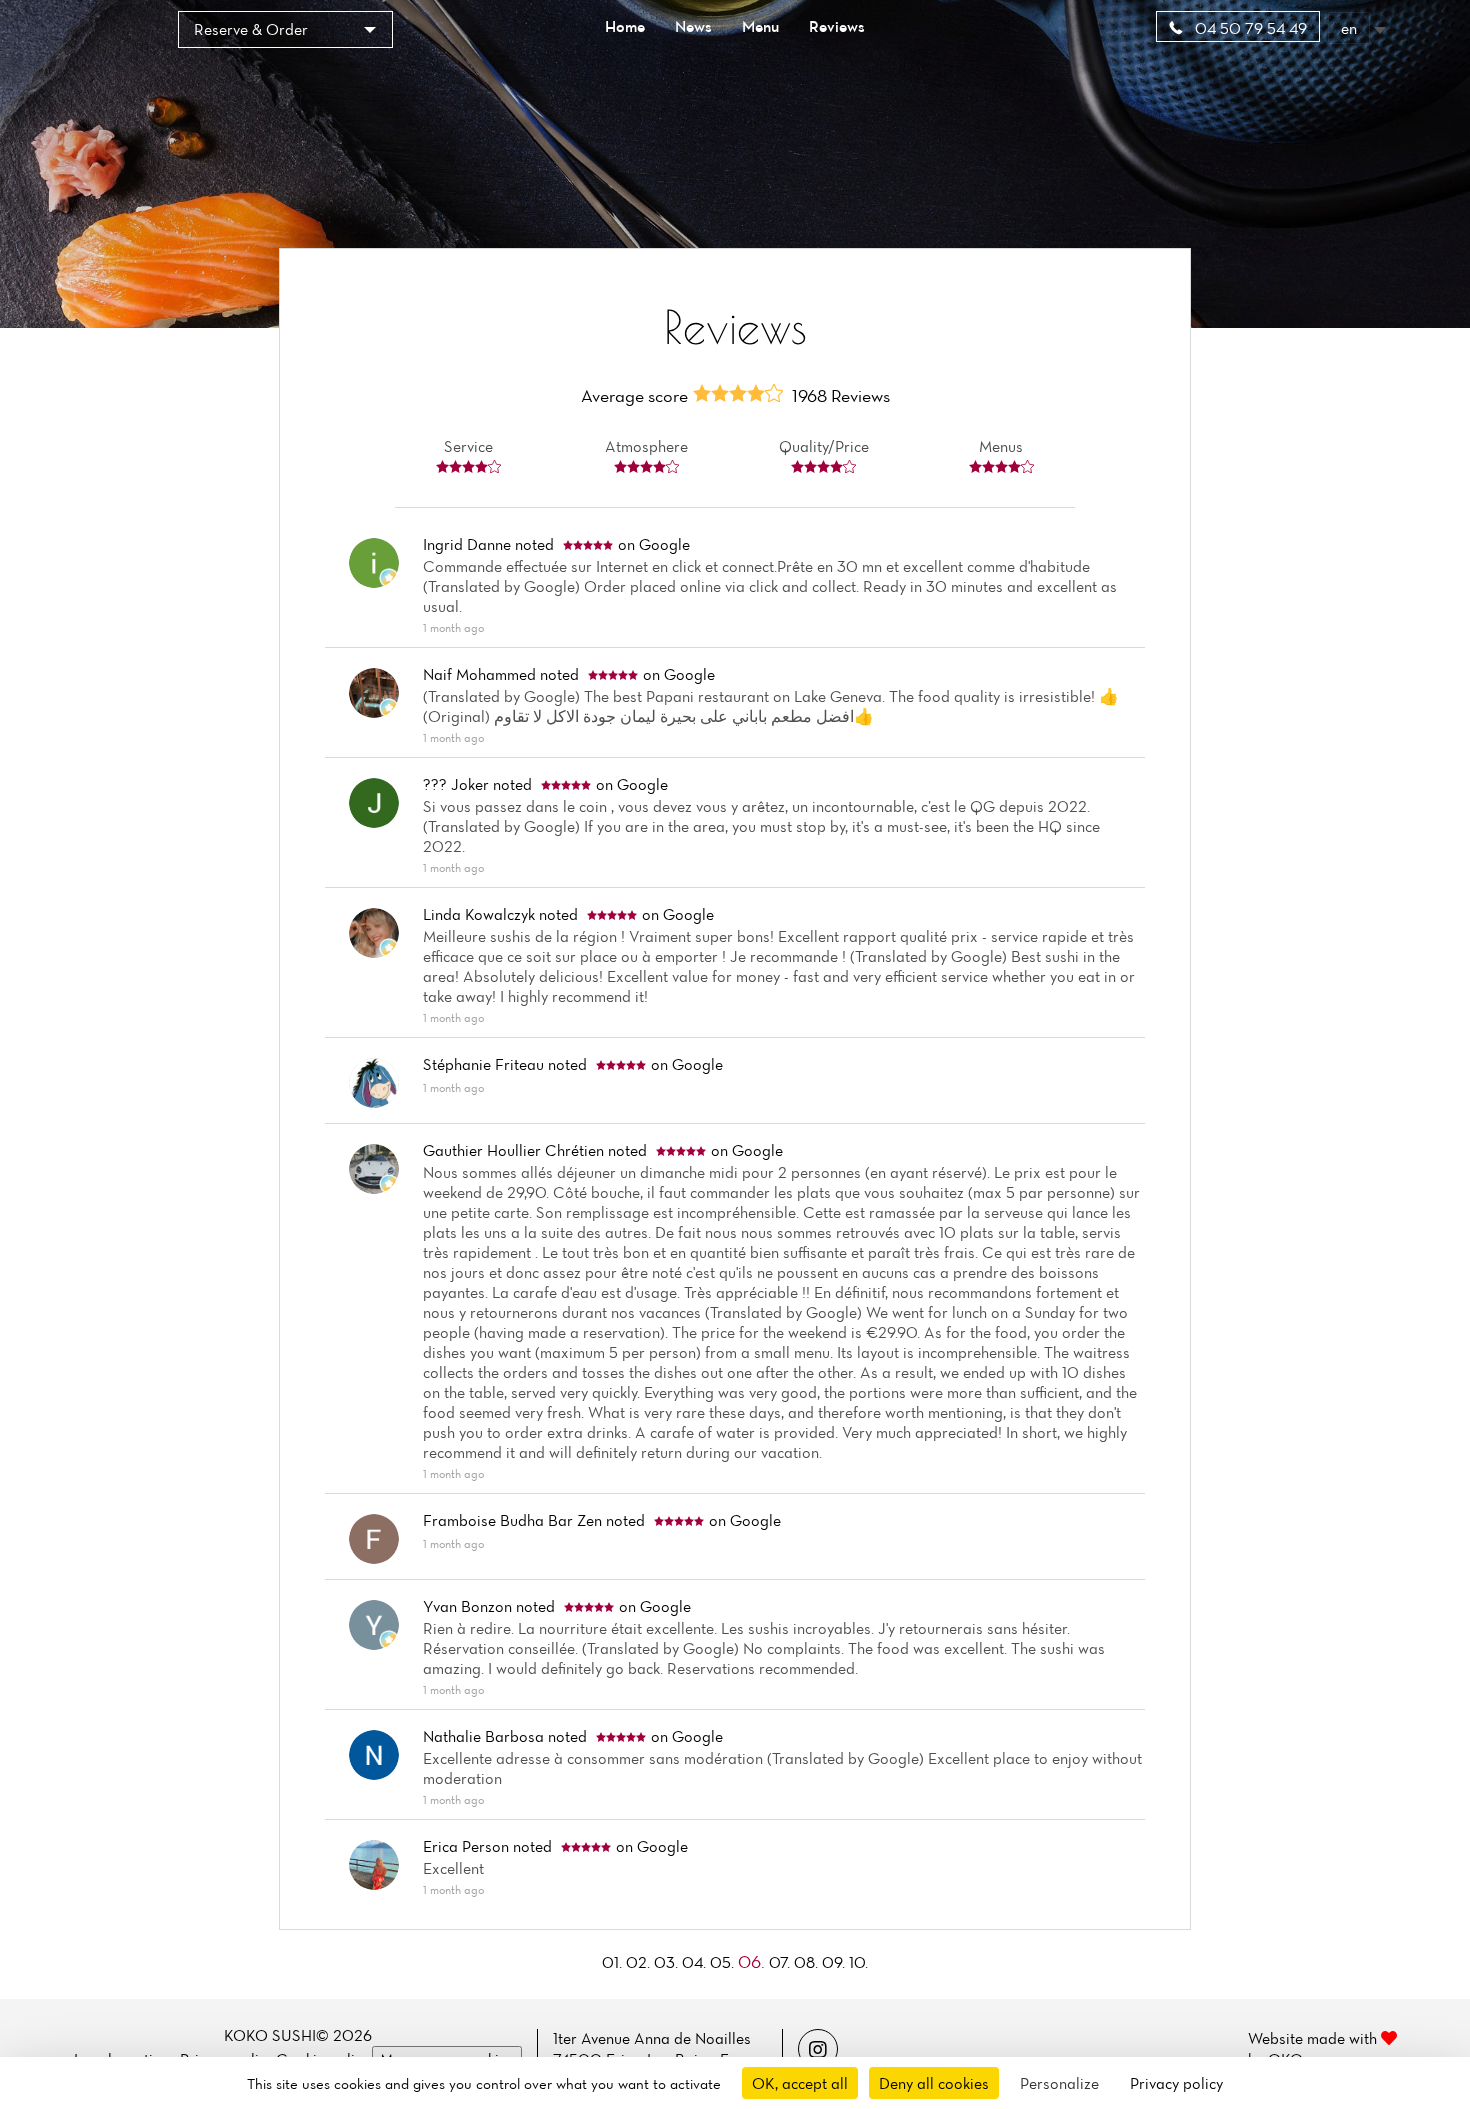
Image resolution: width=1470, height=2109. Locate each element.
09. (835, 1962)
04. (696, 1962)
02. (640, 1962)
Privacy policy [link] (1176, 2083)
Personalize (1059, 2083)
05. (724, 1962)
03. (668, 1962)
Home (625, 26)
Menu (760, 26)
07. (781, 1962)
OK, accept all (800, 2083)
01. (614, 1962)
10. (858, 1962)
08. (808, 1962)
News (693, 26)
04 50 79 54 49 (1249, 28)
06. (753, 1961)
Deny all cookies (934, 2083)
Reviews (837, 26)
